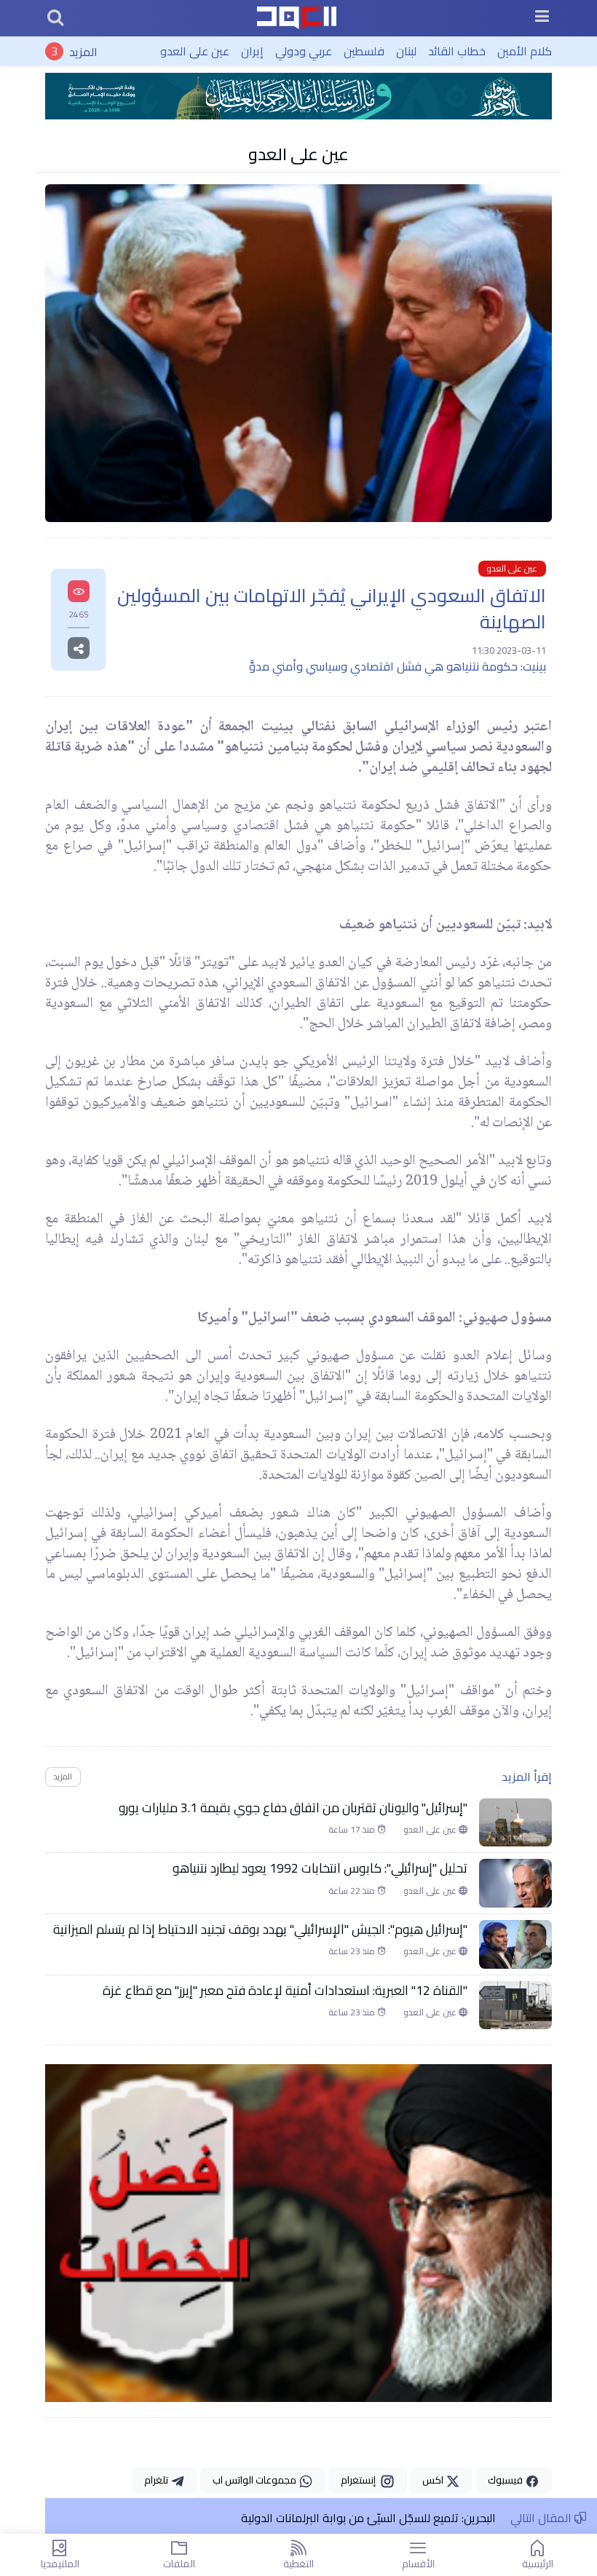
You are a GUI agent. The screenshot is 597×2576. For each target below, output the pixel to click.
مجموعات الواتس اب (256, 2480)
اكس (434, 2480)
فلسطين (364, 51)
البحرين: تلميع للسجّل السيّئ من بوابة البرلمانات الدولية (368, 2518)
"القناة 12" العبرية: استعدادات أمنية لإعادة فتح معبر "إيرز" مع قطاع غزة (285, 1991)
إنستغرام (360, 2480)
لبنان (406, 51)
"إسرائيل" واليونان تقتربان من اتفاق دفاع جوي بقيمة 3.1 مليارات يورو (293, 1808)
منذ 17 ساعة (353, 1830)
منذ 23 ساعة (353, 1951)
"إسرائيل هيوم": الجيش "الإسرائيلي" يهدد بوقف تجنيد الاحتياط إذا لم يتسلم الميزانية (260, 1929)
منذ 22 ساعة (353, 1891)
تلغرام (157, 2480)
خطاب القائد (457, 51)
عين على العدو (195, 51)
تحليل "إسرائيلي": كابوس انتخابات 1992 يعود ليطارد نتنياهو (320, 1868)
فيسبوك (506, 2480)
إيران (252, 51)
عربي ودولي (304, 51)
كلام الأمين (525, 51)
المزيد (83, 51)
